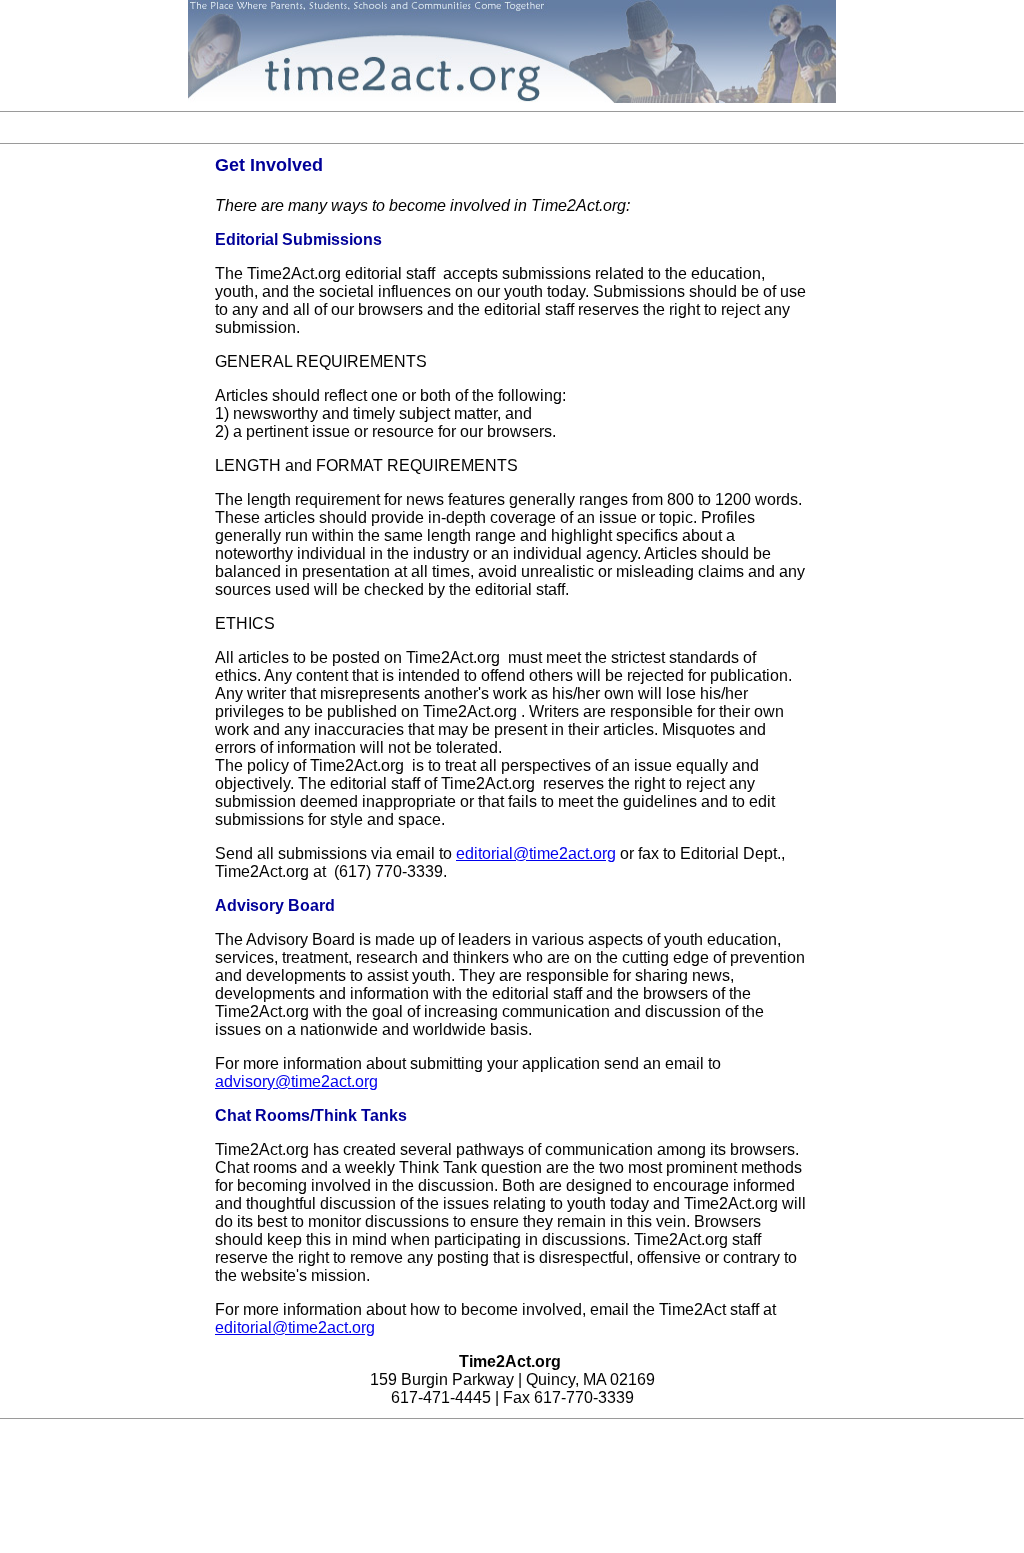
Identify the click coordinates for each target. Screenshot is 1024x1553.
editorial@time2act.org (536, 853)
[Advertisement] (512, 127)
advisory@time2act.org (296, 1081)
